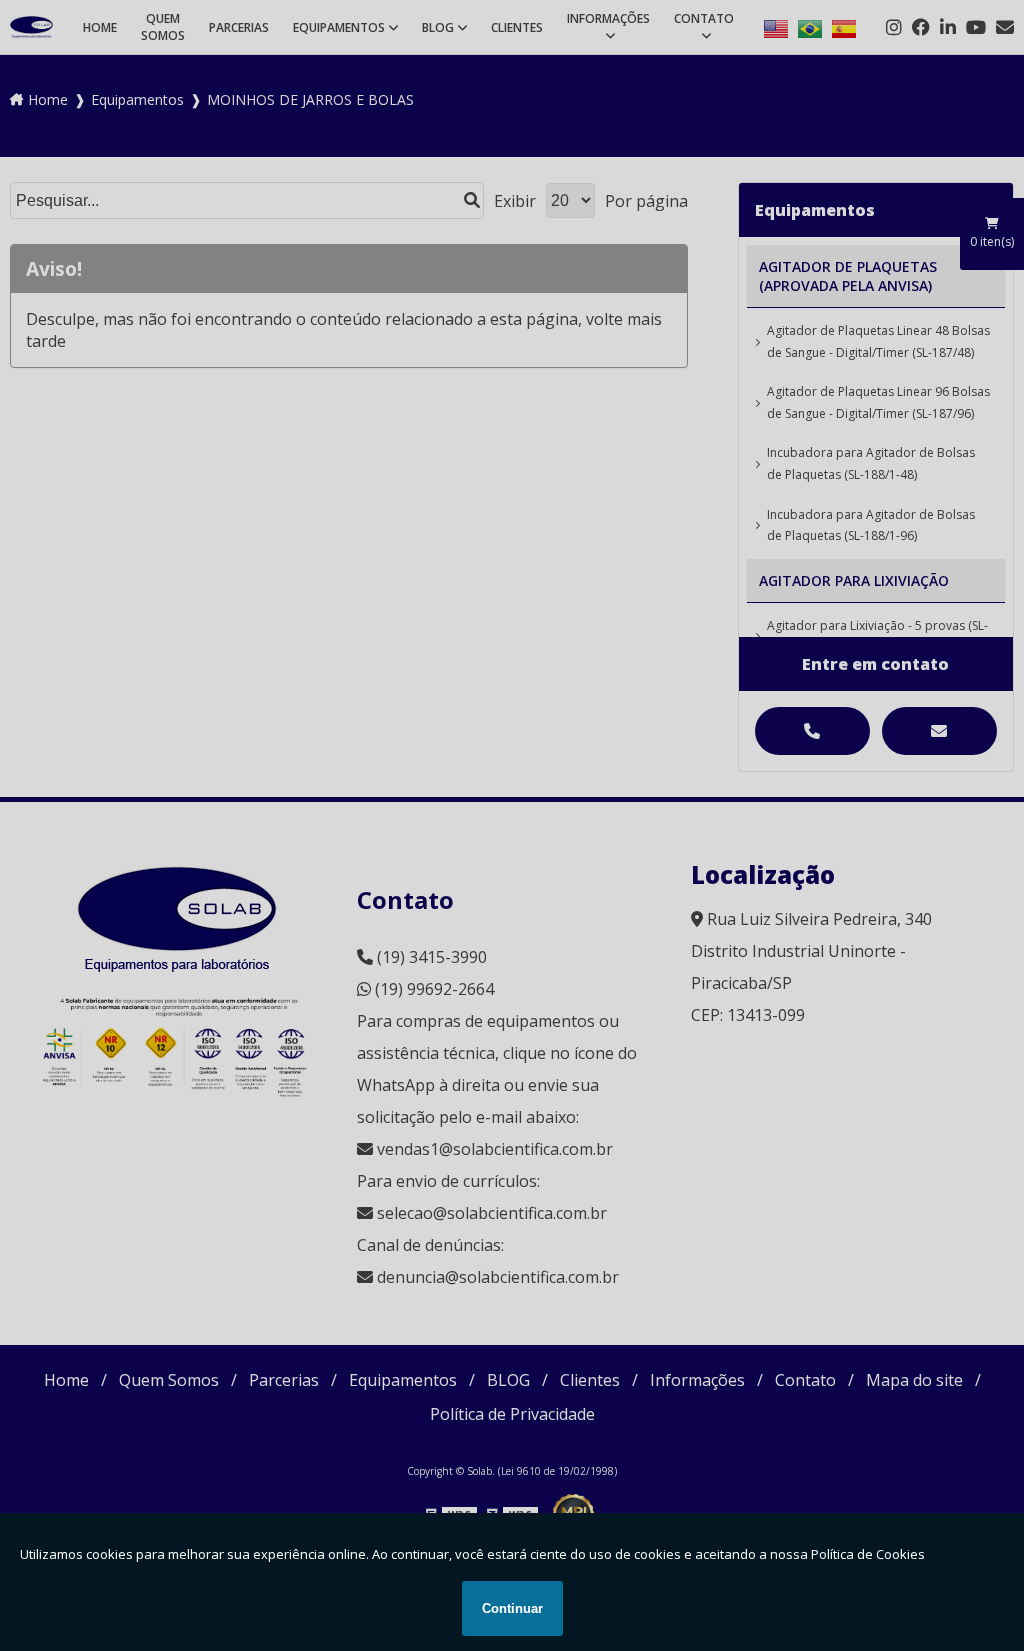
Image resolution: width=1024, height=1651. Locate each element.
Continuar (512, 1608)
